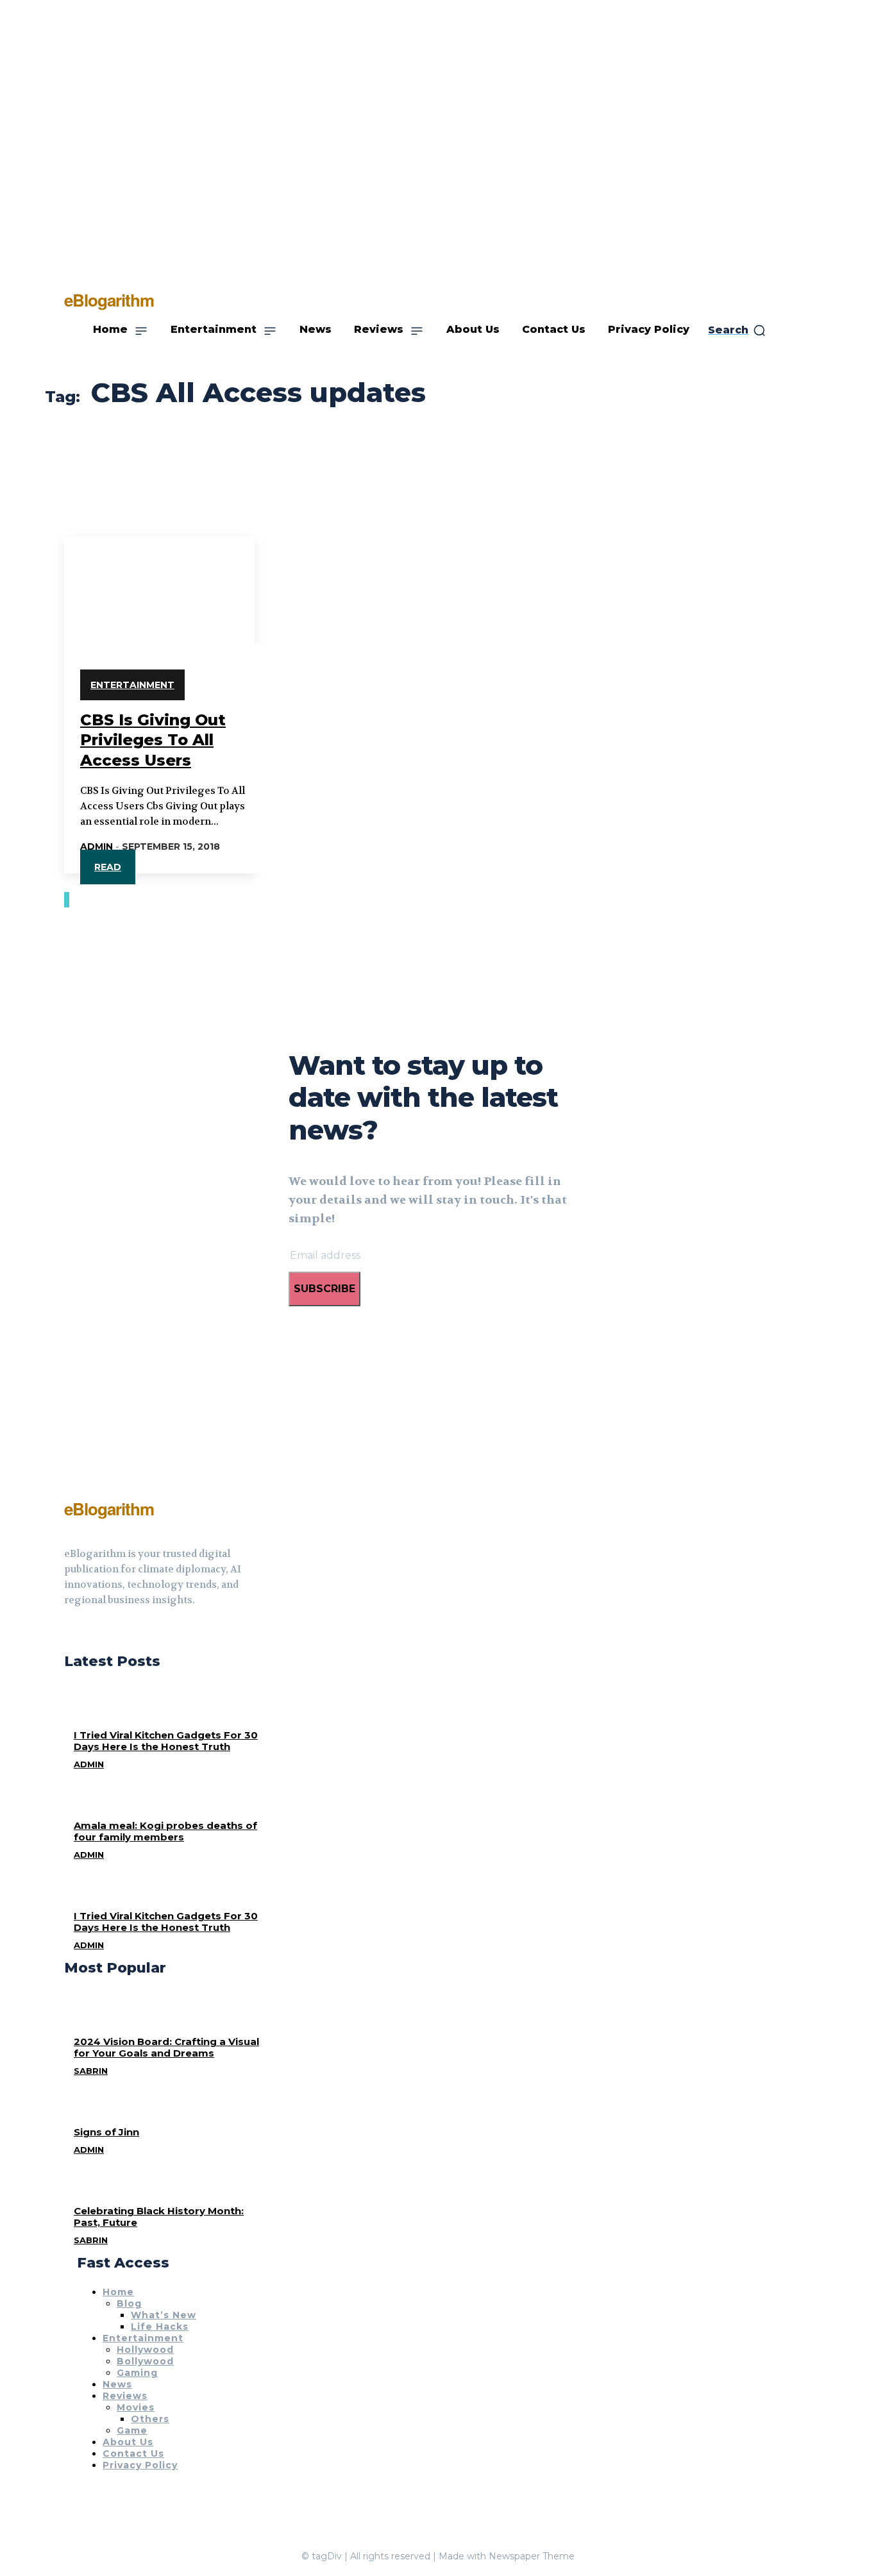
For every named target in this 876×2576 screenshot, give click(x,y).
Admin (97, 846)
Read (108, 867)
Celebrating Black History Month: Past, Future (159, 2217)
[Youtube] (115, 1632)
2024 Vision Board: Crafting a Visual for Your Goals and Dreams (166, 2047)
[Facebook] (69, 1632)
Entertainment (132, 685)
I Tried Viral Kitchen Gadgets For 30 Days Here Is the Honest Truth (166, 1741)
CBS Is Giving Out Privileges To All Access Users (153, 740)
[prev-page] (65, 900)
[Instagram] (92, 1632)
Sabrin (91, 2071)
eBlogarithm (109, 1509)
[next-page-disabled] (68, 900)
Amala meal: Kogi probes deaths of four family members (165, 1831)
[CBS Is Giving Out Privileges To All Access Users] (159, 584)
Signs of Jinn (106, 2132)
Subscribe (324, 1289)
